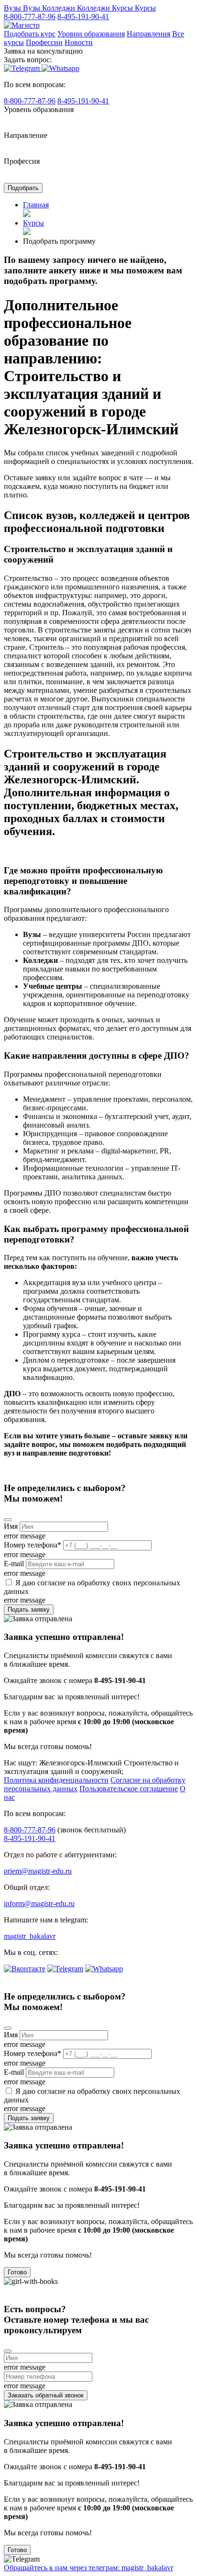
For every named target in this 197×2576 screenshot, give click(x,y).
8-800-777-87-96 (30, 17)
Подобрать (23, 188)
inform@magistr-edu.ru (39, 1904)
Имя (11, 1526)
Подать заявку (29, 1610)
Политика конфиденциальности (56, 1780)
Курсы (33, 223)
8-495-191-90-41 (83, 17)
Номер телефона (33, 1545)
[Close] (8, 1520)
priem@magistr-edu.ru (38, 1871)
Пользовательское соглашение (129, 1789)
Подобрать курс (30, 34)
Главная (36, 205)
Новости (79, 42)
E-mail (14, 1564)
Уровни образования (91, 34)
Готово (17, 2272)
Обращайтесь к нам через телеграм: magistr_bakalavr (88, 2568)
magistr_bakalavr (30, 1936)
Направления (148, 34)
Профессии (44, 42)
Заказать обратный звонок (46, 2395)
